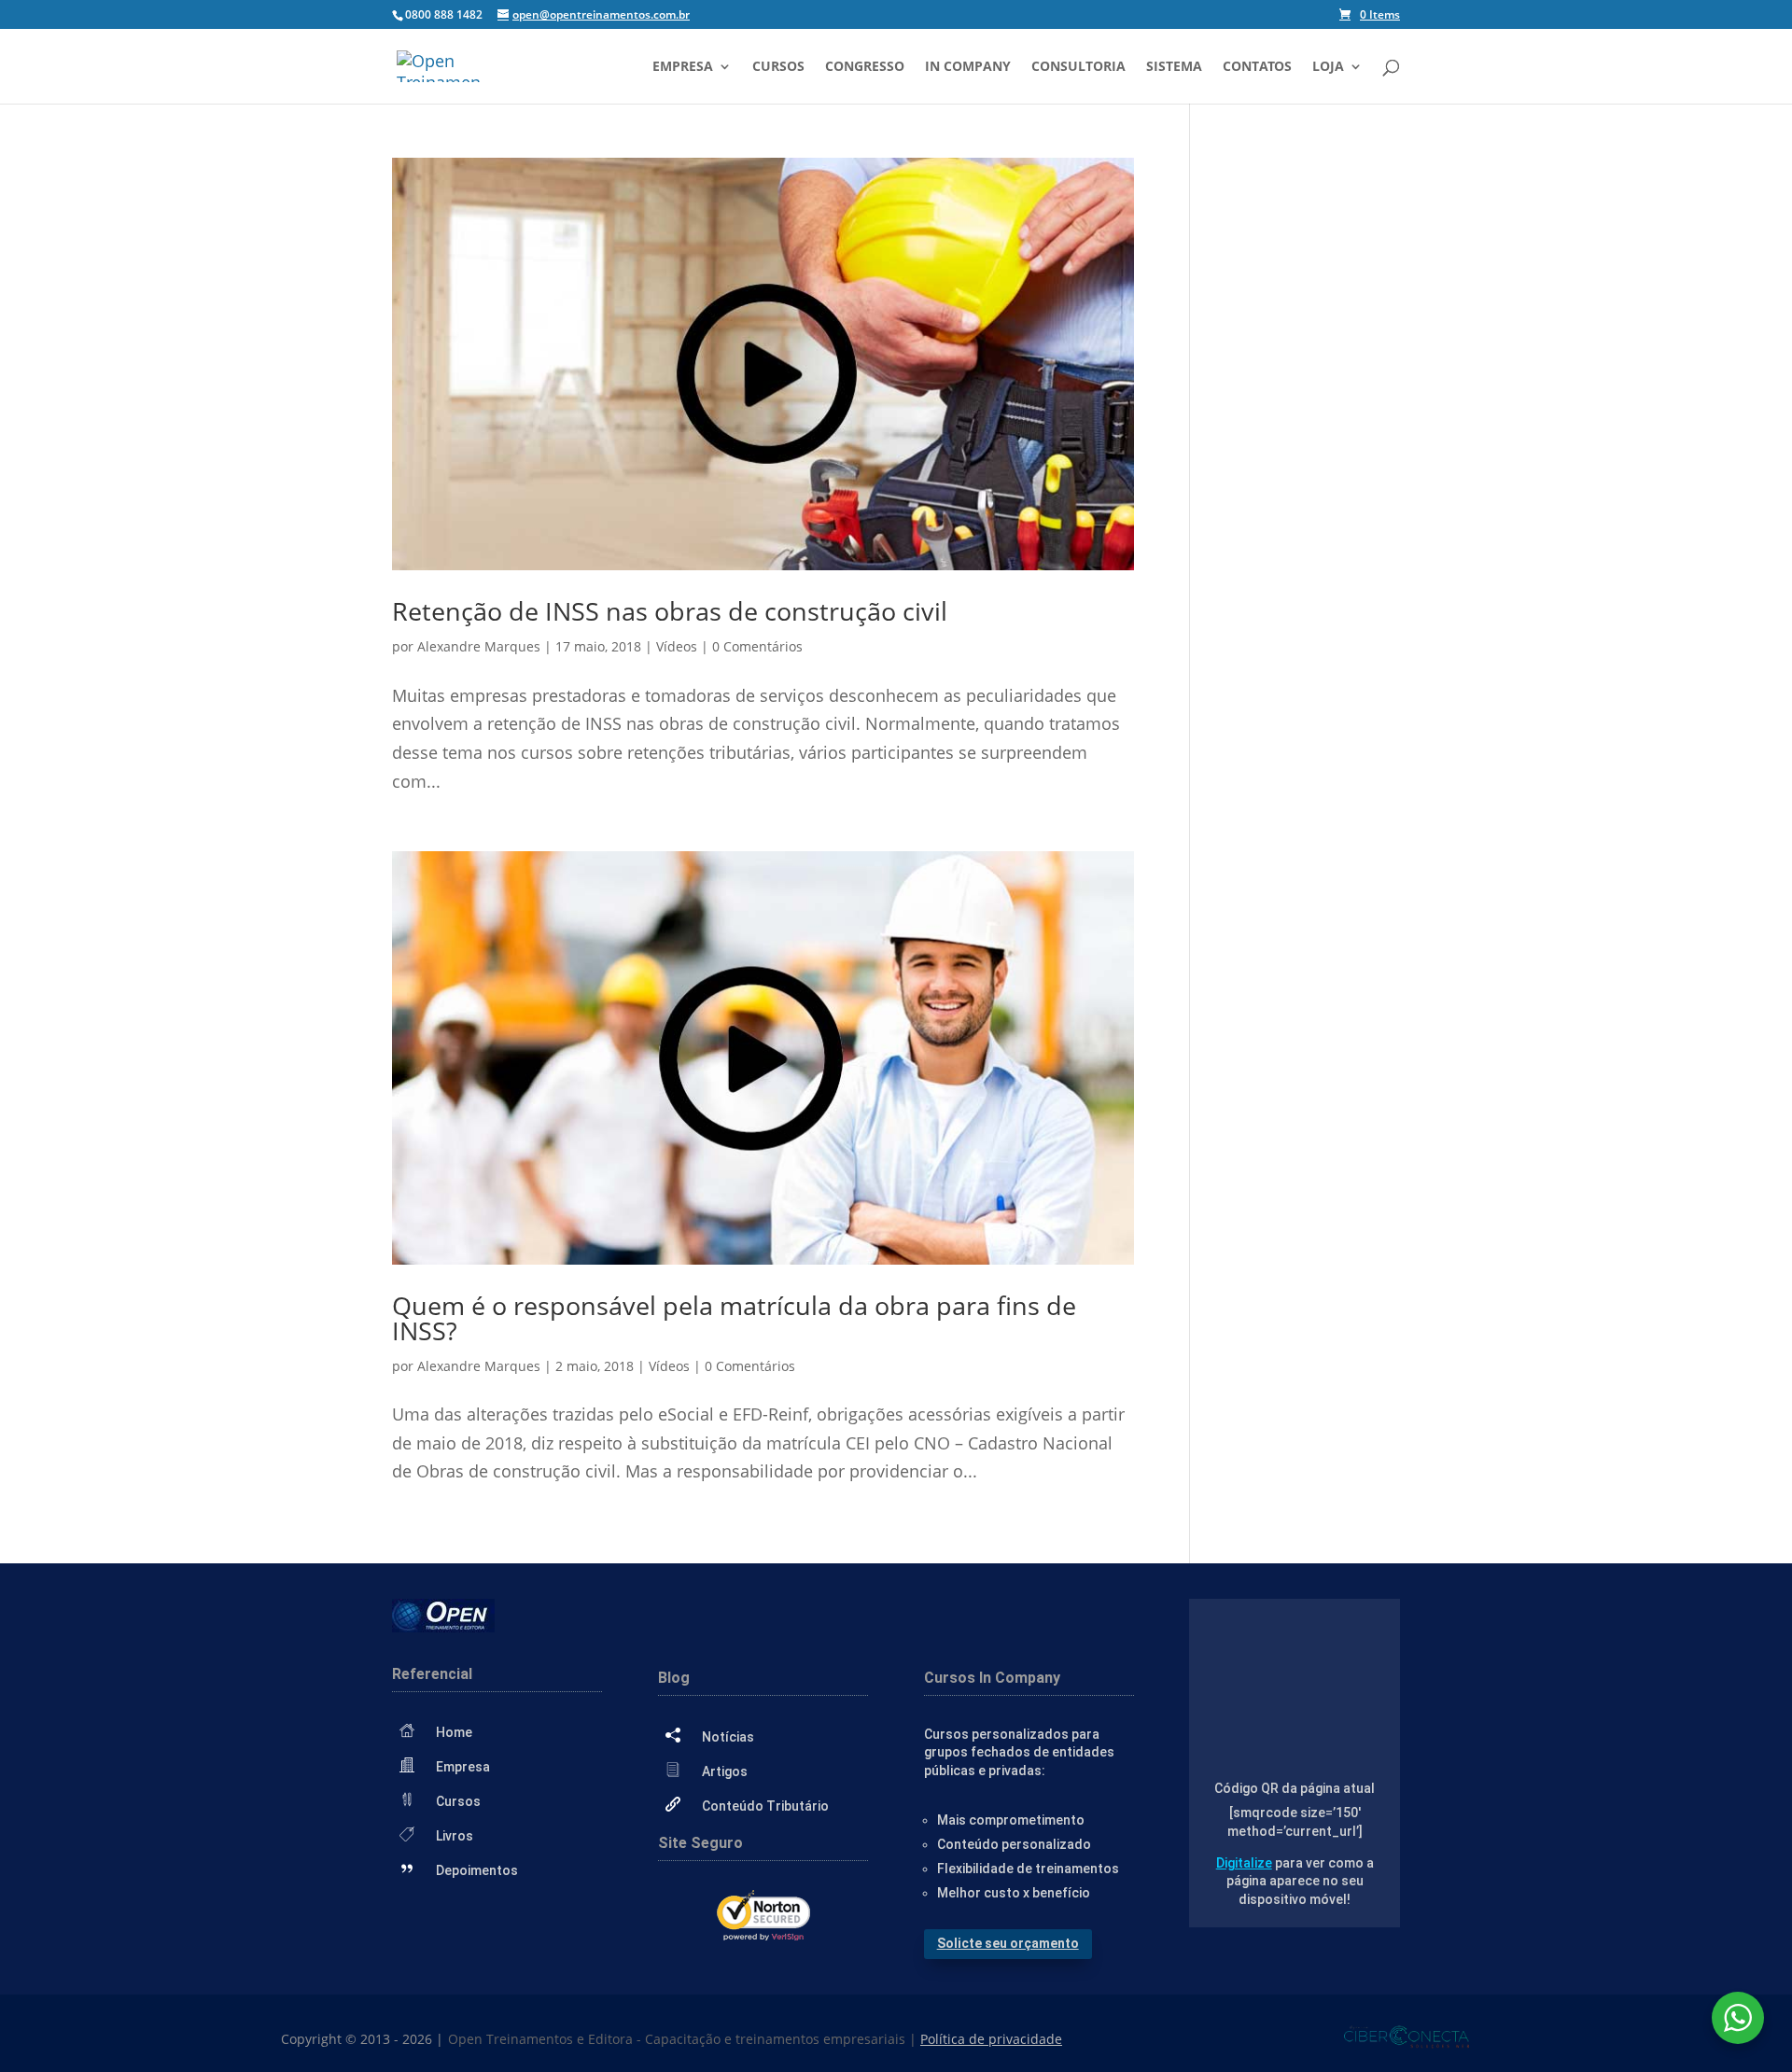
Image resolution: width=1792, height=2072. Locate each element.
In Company (968, 67)
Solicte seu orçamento (1008, 1943)
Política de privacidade (991, 2039)
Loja (1328, 67)
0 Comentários (757, 646)
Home (454, 1732)
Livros (455, 1836)
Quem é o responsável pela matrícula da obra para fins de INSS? (734, 1318)
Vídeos (677, 646)
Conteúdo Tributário (765, 1806)
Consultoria (1078, 67)
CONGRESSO (865, 67)
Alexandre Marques (479, 646)
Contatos (1257, 67)
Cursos (778, 67)
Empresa (683, 67)
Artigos (725, 1771)
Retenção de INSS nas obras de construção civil (670, 611)
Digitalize (1244, 1863)
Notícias (728, 1737)
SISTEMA (1174, 67)
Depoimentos (477, 1870)
